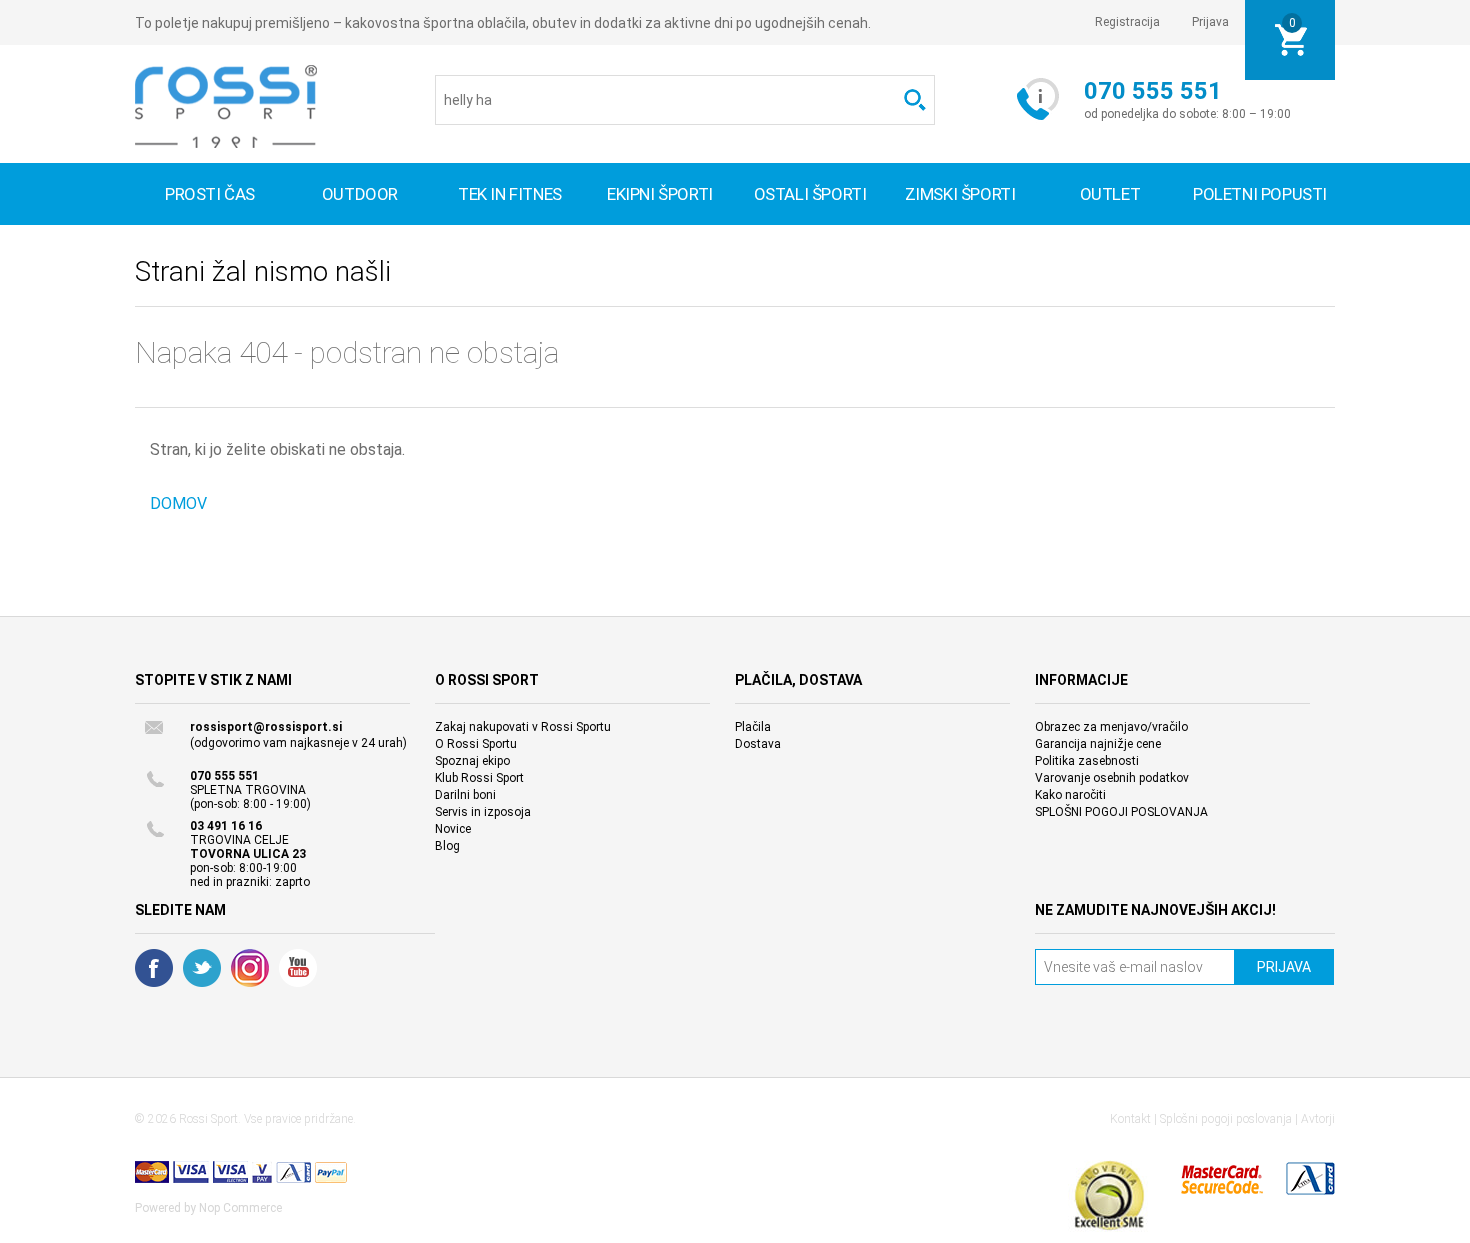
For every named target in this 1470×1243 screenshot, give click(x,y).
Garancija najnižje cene (1098, 744)
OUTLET (1110, 194)
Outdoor (360, 194)
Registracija (1127, 22)
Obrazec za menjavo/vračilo (1111, 727)
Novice (453, 829)
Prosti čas (210, 194)
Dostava (758, 744)
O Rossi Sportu (476, 744)
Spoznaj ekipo (472, 761)
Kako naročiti (1070, 795)
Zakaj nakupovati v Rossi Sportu (523, 727)
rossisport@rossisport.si (266, 727)
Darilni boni (465, 795)
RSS (250, 968)
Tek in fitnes (510, 194)
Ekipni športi (660, 194)
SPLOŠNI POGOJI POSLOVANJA (1121, 812)
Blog (447, 846)
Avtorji (1318, 1119)
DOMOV (178, 503)
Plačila (753, 727)
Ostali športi (810, 194)
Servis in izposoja (483, 812)
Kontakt (1130, 1119)
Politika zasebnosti (1087, 761)
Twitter (202, 968)
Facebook (154, 968)
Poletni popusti (1260, 194)
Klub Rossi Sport (479, 778)
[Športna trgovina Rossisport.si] (226, 106)
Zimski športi (960, 194)
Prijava (1210, 22)
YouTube (298, 968)
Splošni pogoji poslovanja (1226, 1119)
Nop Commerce (240, 1208)
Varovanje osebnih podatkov (1112, 778)
